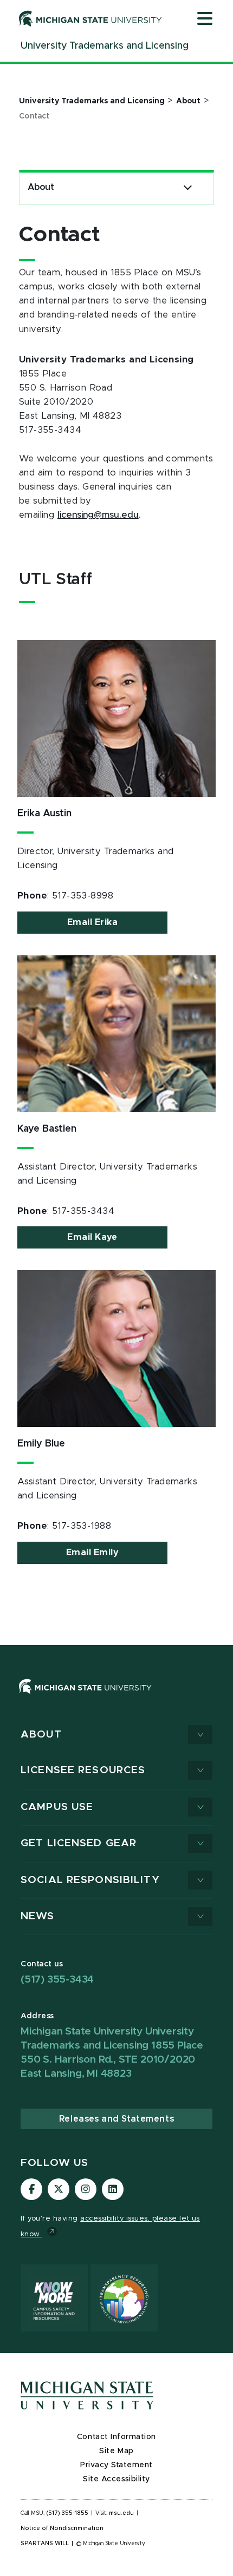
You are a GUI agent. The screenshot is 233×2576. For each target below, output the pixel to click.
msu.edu (121, 2513)
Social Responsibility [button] (90, 1880)
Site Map (116, 2451)
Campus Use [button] (57, 1807)
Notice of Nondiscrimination (62, 2528)
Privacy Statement (116, 2465)
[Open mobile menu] (205, 19)
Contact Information (116, 2437)
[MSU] (116, 1697)
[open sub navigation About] (188, 187)
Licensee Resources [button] (83, 1770)
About (41, 187)
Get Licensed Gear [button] (79, 1843)
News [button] (38, 1916)
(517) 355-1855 (67, 2513)
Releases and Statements (116, 2119)
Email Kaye (92, 1237)
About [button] (41, 1735)
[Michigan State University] (90, 18)
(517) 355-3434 (57, 1980)
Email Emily (93, 1553)
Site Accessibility (116, 2479)
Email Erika (93, 922)
